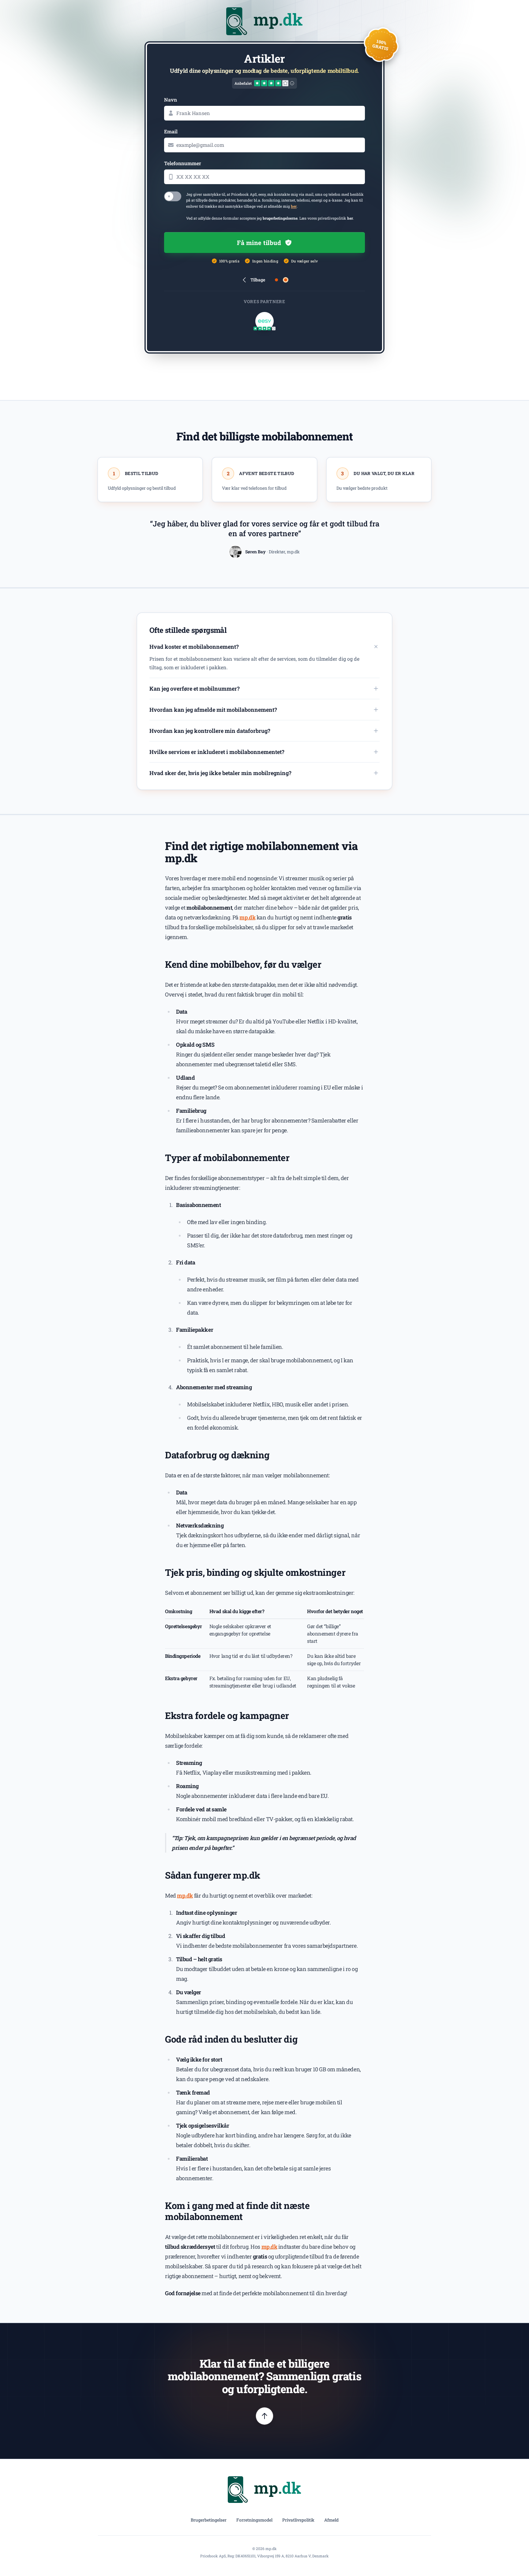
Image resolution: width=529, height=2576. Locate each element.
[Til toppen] (264, 2416)
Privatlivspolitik (298, 2520)
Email (171, 131)
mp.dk (247, 917)
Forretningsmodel (254, 2520)
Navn (171, 100)
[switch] (173, 196)
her (294, 206)
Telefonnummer (183, 163)
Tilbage (258, 280)
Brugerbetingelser (209, 2520)
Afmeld (331, 2520)
